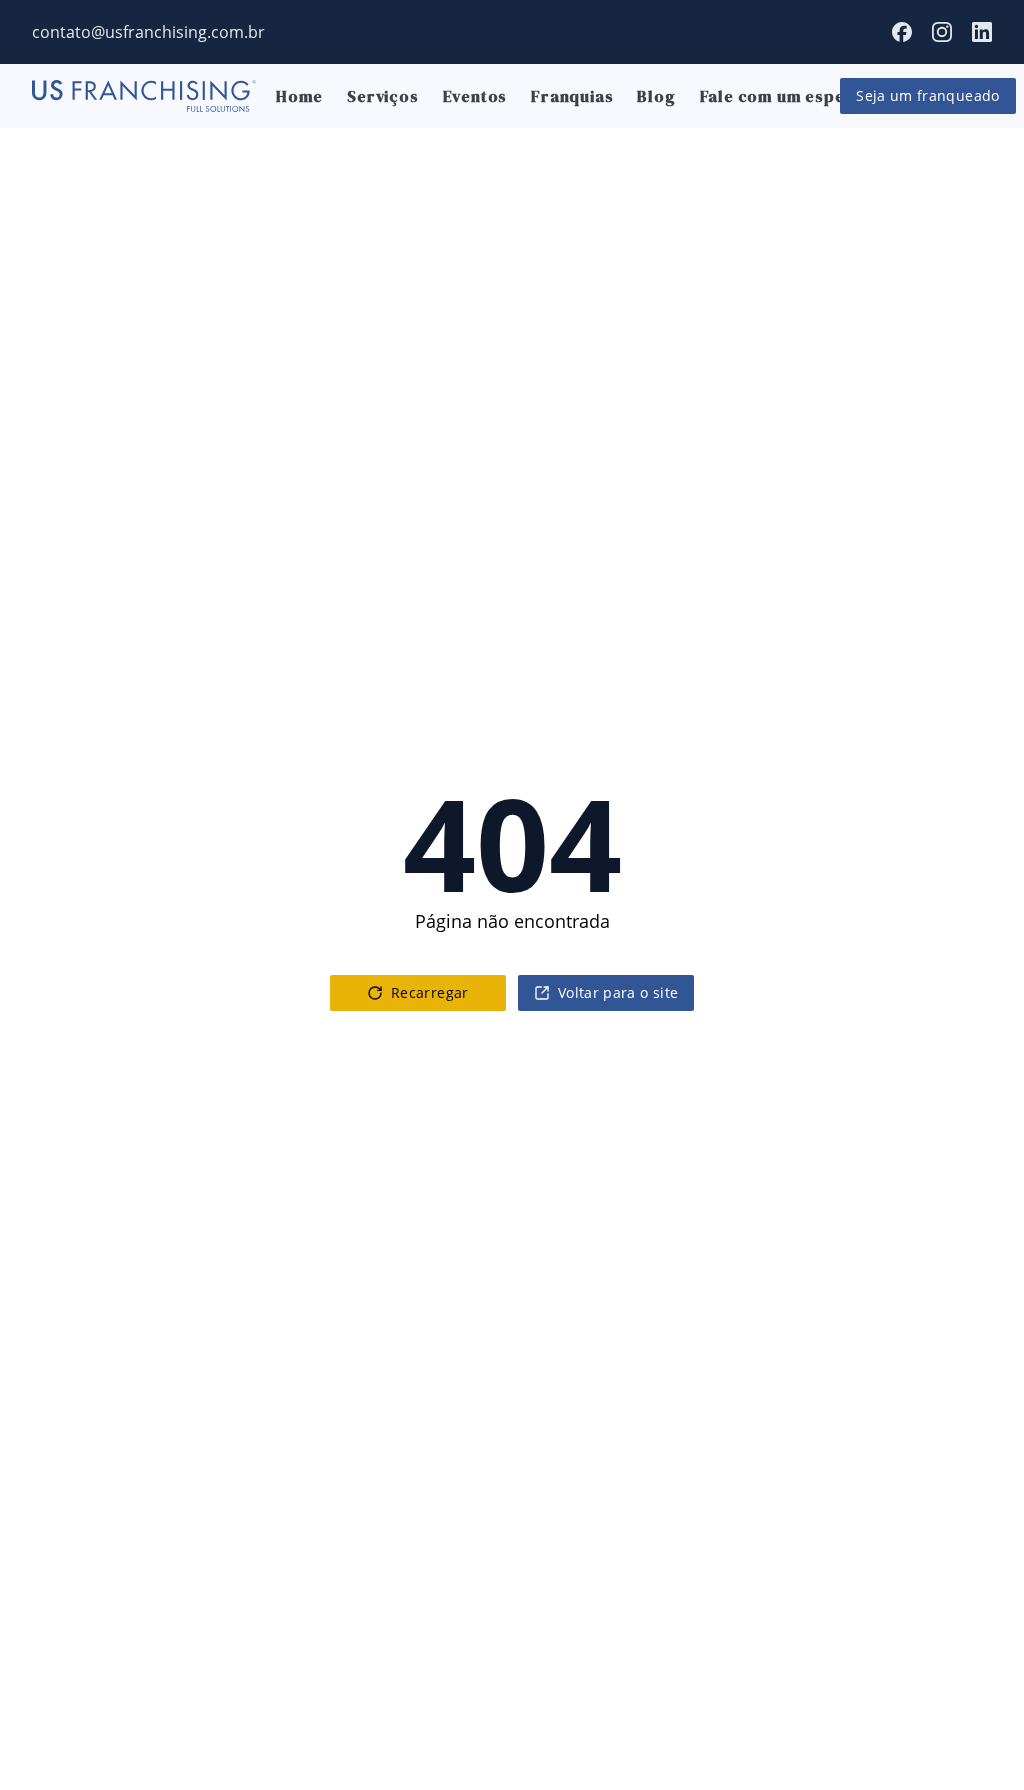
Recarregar (430, 992)
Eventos (475, 96)
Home (299, 96)
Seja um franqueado (927, 95)
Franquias (572, 96)
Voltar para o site (618, 992)
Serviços (382, 96)
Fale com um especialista (802, 96)
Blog (656, 96)
